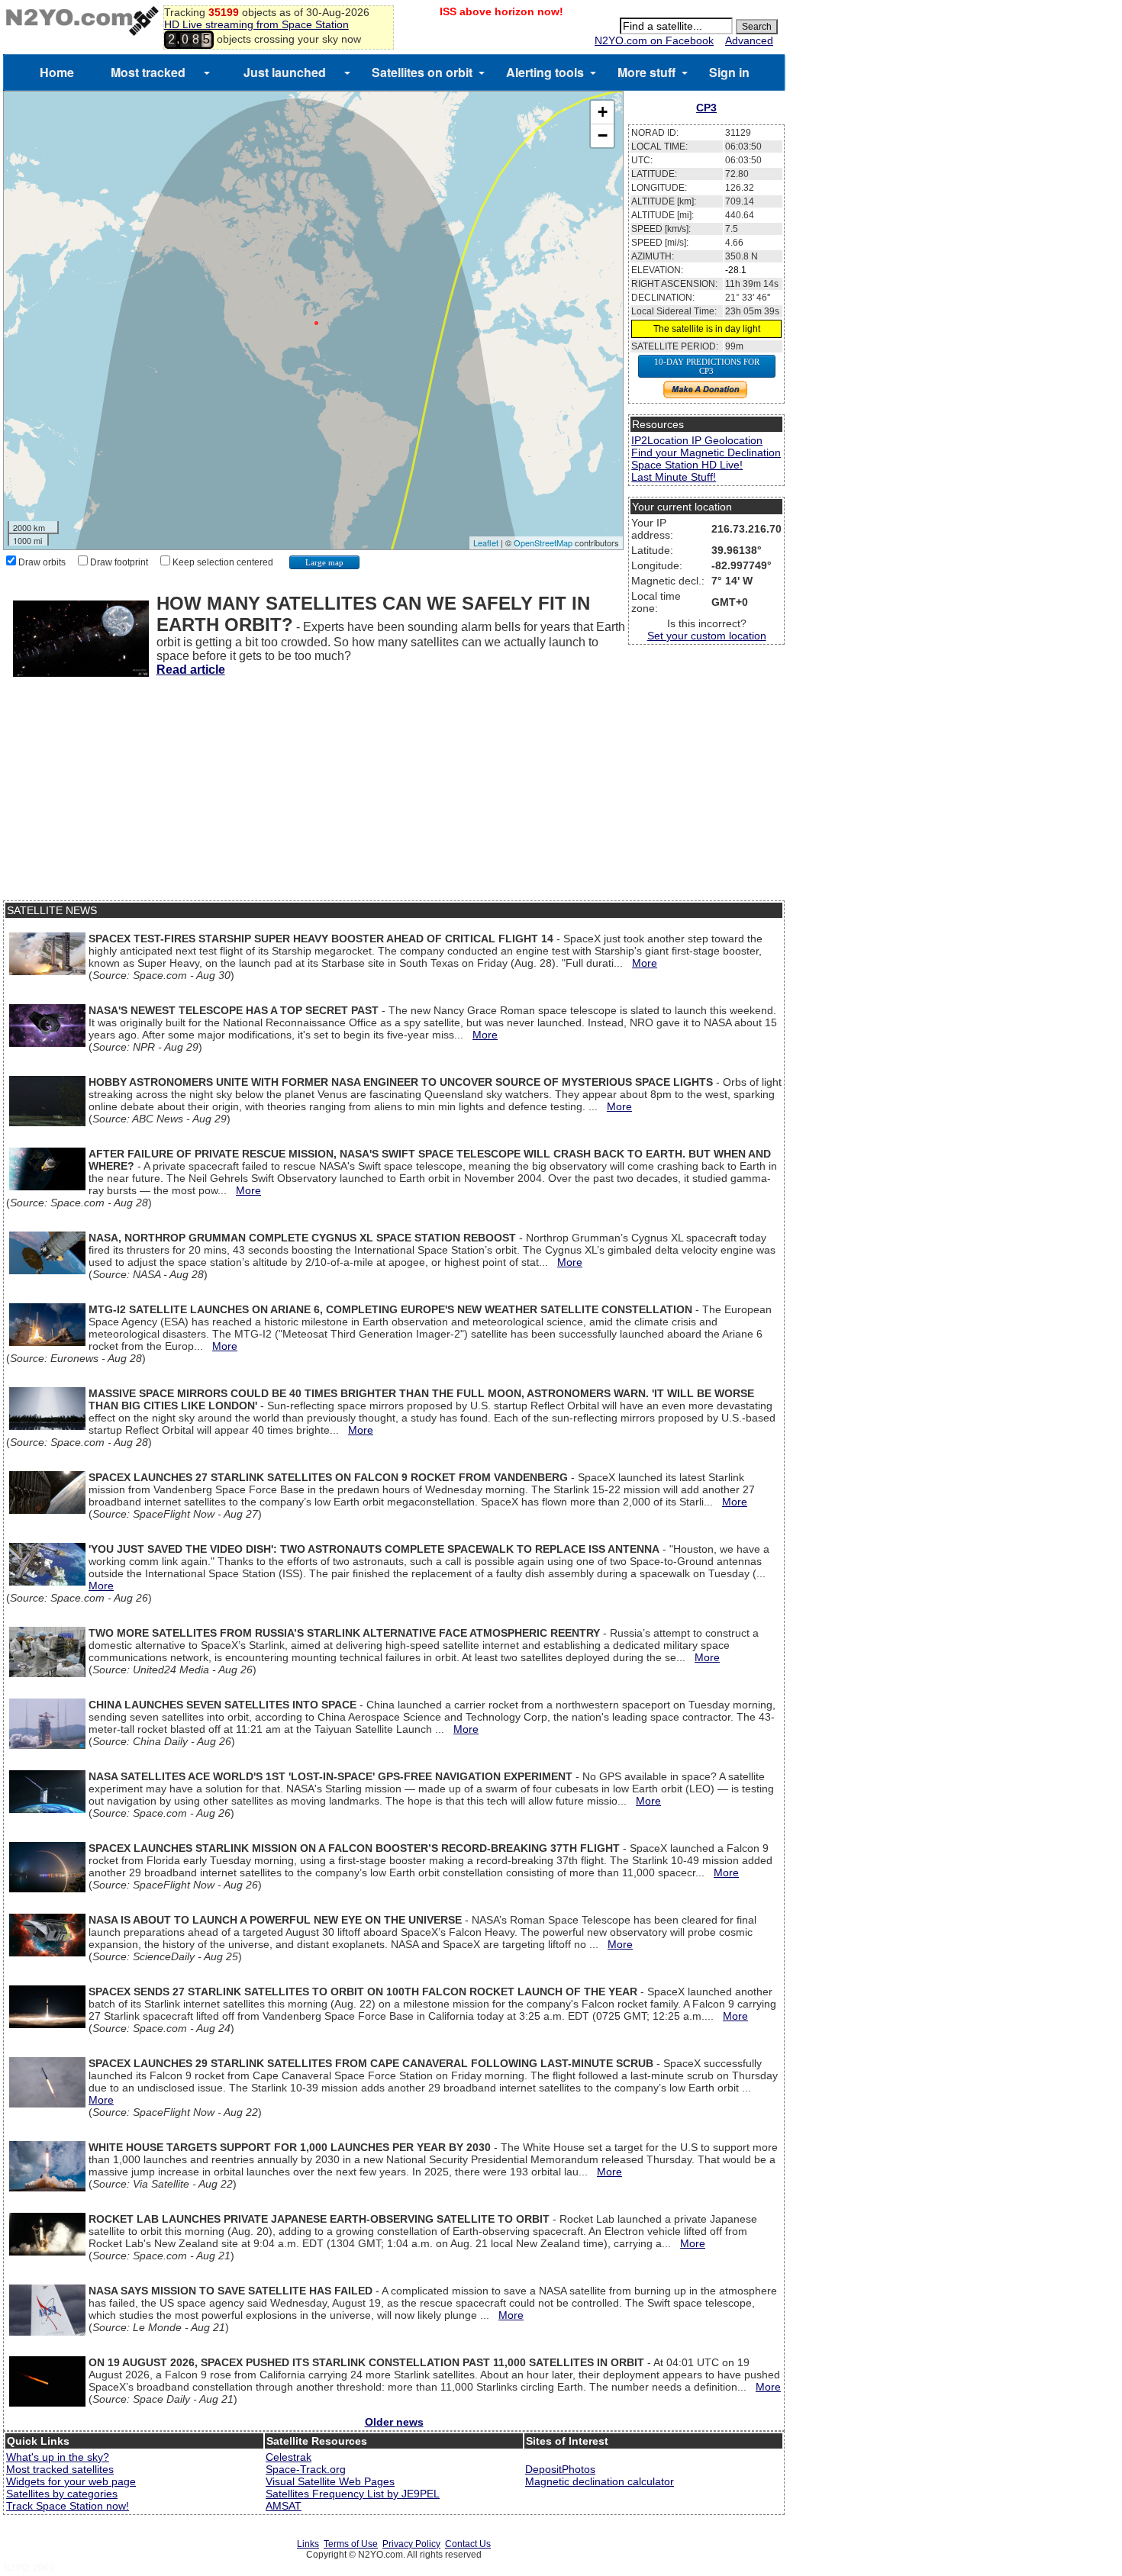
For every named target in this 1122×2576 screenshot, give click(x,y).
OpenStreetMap (543, 543)
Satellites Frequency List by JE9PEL (353, 2494)
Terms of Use (351, 2544)
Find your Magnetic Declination (706, 452)
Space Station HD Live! (687, 465)
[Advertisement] (394, 794)
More (645, 963)
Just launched (285, 72)
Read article (191, 670)
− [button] (603, 135)
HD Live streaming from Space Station (256, 24)
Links (308, 2544)
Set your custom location (707, 636)
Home (57, 72)
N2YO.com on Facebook (654, 40)
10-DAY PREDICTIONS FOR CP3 (707, 366)
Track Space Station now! (68, 2506)
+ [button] (603, 112)
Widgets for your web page (71, 2481)
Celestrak (289, 2457)
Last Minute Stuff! (674, 477)
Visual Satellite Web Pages (330, 2481)
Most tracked (148, 72)
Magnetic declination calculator (600, 2481)
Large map (324, 562)
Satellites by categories (62, 2494)
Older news (394, 2422)
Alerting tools (545, 72)
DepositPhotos (560, 2469)
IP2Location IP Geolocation (697, 440)
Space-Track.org (306, 2469)
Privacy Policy (411, 2544)
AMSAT (284, 2506)
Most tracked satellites (60, 2469)
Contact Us (468, 2544)
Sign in (729, 72)
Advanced (749, 40)
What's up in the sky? (58, 2457)
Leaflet (486, 543)
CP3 (706, 108)
